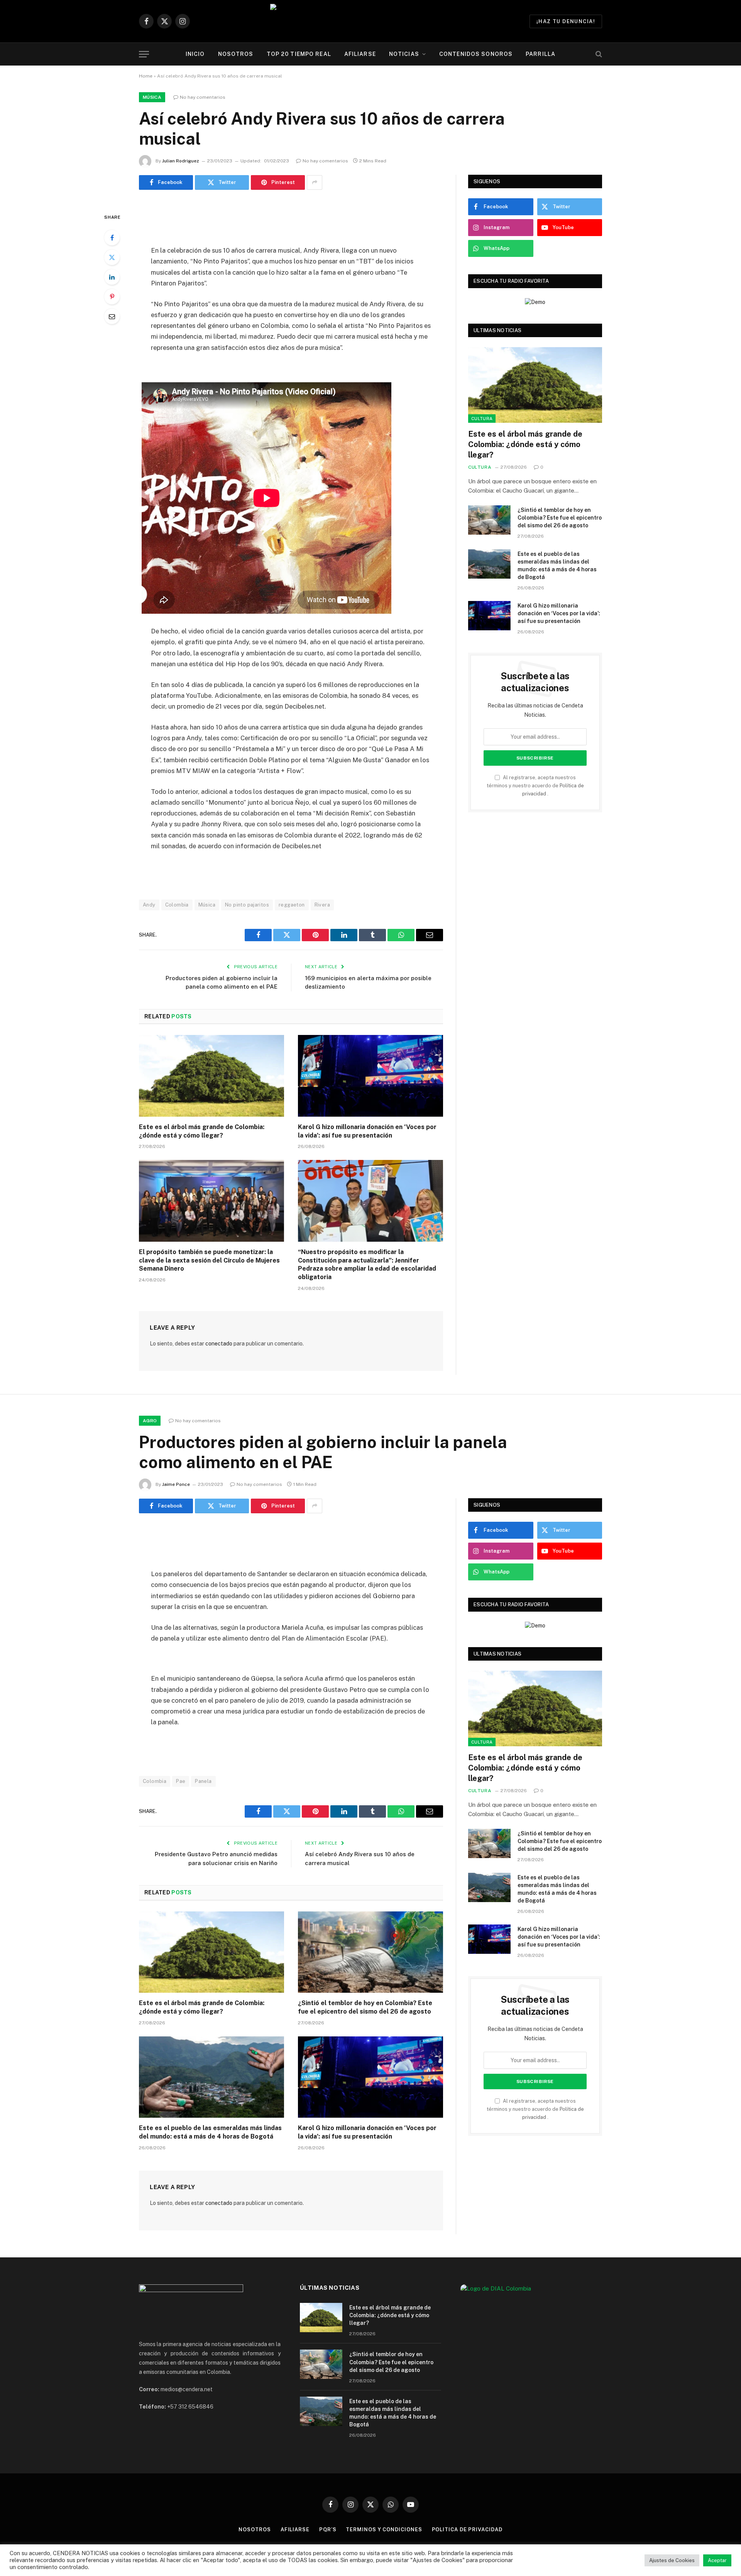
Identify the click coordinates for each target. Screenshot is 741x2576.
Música (152, 97)
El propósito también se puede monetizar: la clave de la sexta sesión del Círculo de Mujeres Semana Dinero (209, 1260)
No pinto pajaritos (247, 905)
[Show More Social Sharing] (315, 182)
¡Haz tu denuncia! (566, 21)
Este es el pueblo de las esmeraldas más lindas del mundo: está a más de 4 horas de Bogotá (557, 566)
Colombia (177, 905)
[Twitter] (112, 257)
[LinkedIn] (112, 277)
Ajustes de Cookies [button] (672, 2560)
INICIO (195, 54)
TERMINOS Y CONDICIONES (384, 2530)
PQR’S (328, 2530)
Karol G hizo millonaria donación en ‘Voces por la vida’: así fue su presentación (367, 1131)
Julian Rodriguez (181, 161)
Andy (149, 905)
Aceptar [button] (717, 2560)
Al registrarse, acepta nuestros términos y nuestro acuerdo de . (535, 786)
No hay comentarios (203, 97)
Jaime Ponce (176, 1484)
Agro (150, 1421)
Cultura (482, 419)
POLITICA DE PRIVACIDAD (467, 2530)
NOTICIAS (404, 54)
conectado (219, 1344)
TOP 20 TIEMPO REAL (299, 54)
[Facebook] (112, 238)
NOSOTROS (236, 54)
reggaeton (292, 905)
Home (146, 76)
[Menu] (144, 54)
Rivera (322, 905)
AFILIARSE (360, 54)
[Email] (112, 316)
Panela (203, 1781)
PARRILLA (541, 54)
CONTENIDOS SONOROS (476, 54)
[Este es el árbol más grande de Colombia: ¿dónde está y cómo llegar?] (211, 1076)
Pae (181, 1781)
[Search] (598, 54)
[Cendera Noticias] (371, 21)
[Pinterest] (112, 297)
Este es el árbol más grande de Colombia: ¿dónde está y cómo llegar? (202, 1131)
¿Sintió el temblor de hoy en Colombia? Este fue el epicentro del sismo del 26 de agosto (560, 518)
